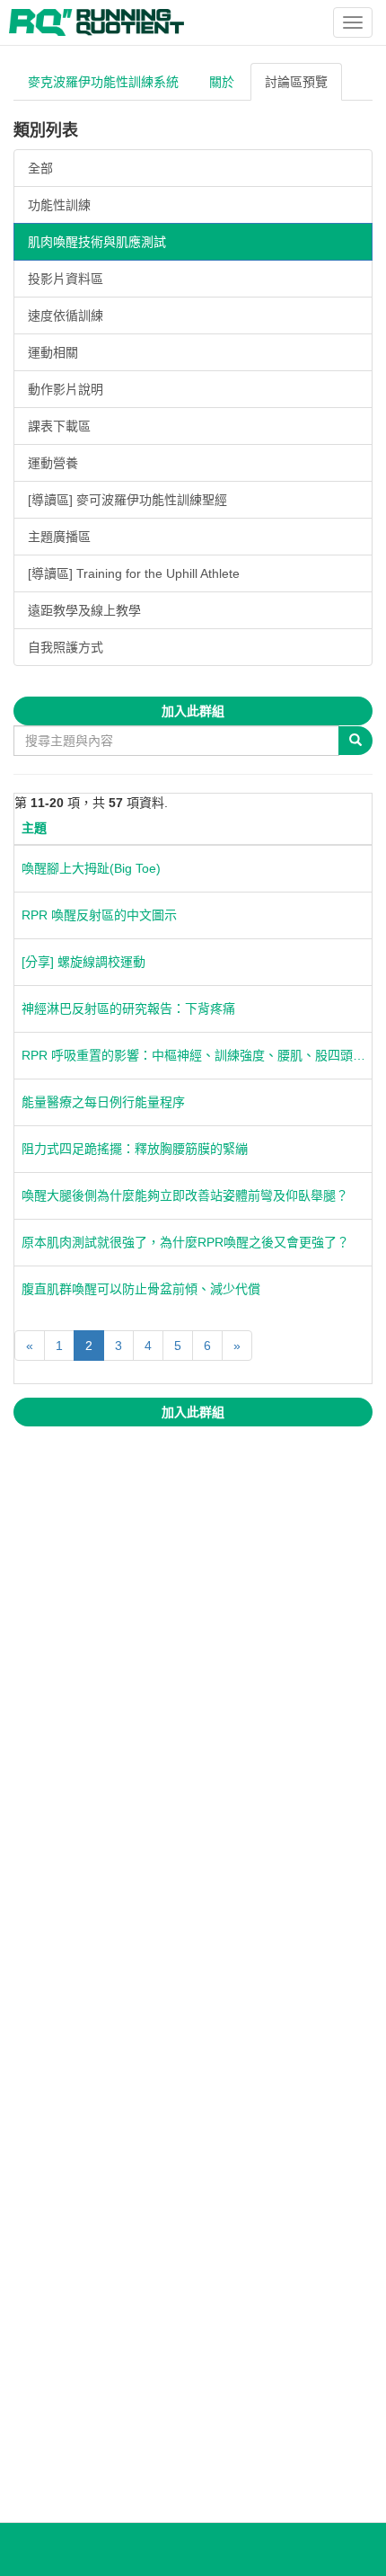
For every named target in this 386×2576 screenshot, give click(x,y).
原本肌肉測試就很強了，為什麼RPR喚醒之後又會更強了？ (185, 1242)
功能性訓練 (59, 205)
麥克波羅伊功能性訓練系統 (103, 82)
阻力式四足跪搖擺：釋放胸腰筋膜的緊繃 (135, 1149)
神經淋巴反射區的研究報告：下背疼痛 (128, 1008)
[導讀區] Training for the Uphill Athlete (134, 573)
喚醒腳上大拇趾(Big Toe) (91, 868)
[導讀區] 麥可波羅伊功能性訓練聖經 (127, 500)
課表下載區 (59, 426)
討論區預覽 (296, 82)
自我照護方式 (66, 647)
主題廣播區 (59, 537)
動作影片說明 (66, 389)
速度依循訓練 (66, 315)
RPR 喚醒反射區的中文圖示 (99, 915)
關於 (222, 82)
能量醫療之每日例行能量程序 (103, 1102)
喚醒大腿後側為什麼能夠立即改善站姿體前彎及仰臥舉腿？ (185, 1195)
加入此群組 (193, 711)
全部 (40, 168)
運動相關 (53, 352)
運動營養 (53, 463)
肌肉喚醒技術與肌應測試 (97, 242)
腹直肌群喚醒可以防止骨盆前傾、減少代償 (141, 1289)
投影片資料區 (66, 279)
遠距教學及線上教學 (84, 610)
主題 (34, 828)
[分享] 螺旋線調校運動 (83, 962)
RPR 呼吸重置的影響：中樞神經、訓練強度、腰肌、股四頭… (193, 1055)
